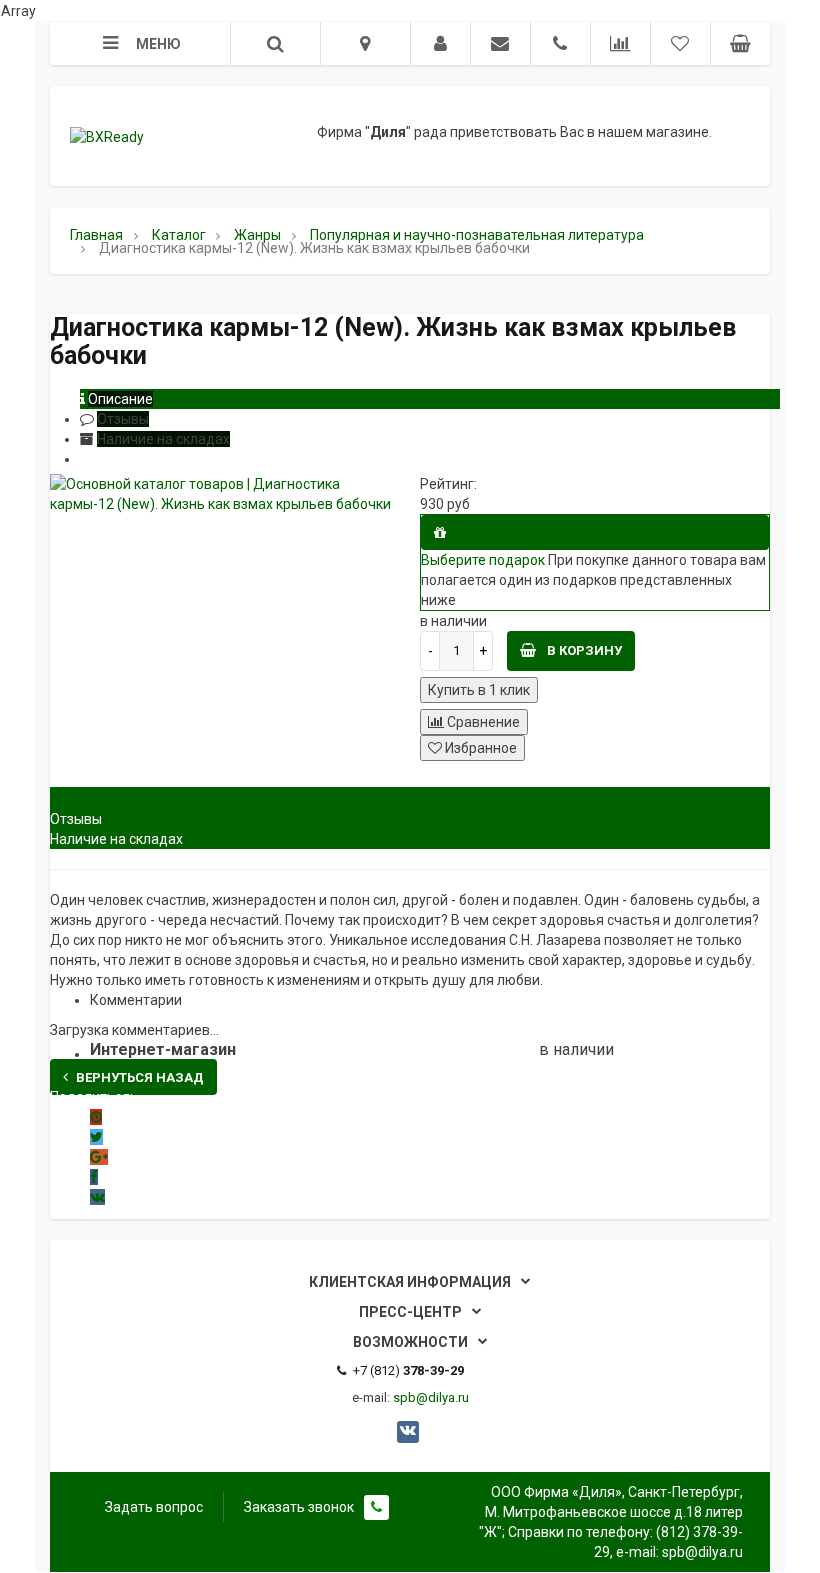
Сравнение (482, 722)
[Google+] (99, 1157)
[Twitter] (96, 1137)
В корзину (583, 650)
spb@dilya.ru (431, 1397)
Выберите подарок (483, 560)
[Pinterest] (96, 1117)
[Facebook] (94, 1177)
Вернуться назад (140, 1077)
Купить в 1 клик (479, 690)
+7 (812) (408, 1370)
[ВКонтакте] (97, 1197)
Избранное (479, 748)
